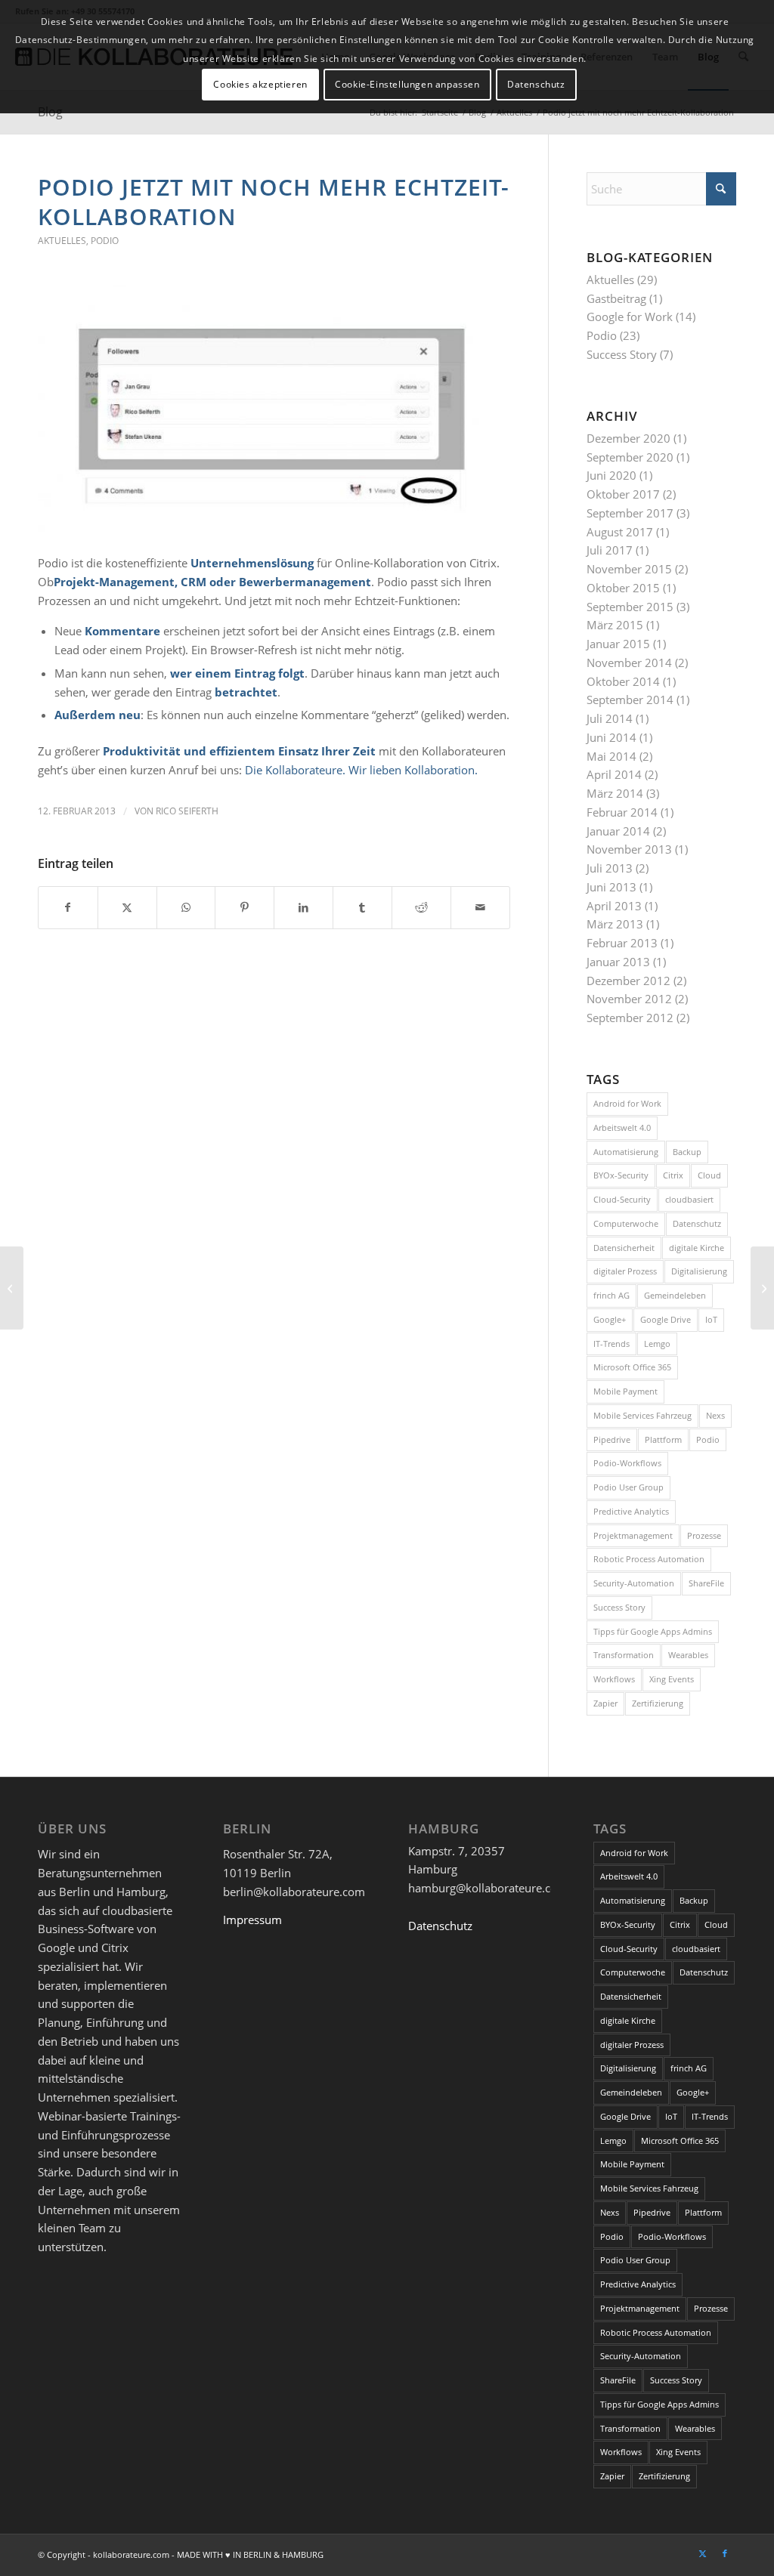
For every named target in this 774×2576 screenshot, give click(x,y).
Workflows (614, 1679)
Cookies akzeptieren (260, 84)
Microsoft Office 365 (632, 1367)
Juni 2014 (611, 737)
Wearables (688, 1655)
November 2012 (629, 999)
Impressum (252, 1920)
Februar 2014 (622, 812)
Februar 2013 (622, 943)
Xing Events (672, 1679)
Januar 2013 (618, 962)
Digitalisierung (699, 1271)
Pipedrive (612, 1439)
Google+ (610, 1319)
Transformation (624, 1655)
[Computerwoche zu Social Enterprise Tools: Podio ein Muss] (12, 1288)
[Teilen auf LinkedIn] (303, 908)
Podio (105, 241)
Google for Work (630, 317)
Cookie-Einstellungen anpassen (407, 84)
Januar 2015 (618, 644)
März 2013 (615, 924)
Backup (687, 1152)
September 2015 (630, 607)
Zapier (605, 1703)
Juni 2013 (611, 887)
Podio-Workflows (627, 1463)
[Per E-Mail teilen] (480, 908)
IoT (711, 1319)
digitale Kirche (697, 1248)
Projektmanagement (633, 1535)
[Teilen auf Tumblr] (362, 908)
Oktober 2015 (623, 588)
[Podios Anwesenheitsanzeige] (274, 411)
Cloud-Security (622, 1199)
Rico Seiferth (187, 811)
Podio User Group (628, 1487)
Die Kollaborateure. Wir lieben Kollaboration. (361, 770)
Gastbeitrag (616, 298)
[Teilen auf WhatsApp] (186, 908)
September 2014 (630, 700)
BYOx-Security (621, 1175)
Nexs (715, 1415)
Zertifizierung (658, 1703)
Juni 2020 (611, 475)
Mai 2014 (611, 756)
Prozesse (704, 1535)
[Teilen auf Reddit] (421, 908)
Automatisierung (626, 1152)
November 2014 (629, 663)
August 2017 (620, 532)
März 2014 (615, 793)
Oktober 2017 (623, 494)
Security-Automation (634, 1583)
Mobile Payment (625, 1391)
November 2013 (629, 849)
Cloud (709, 1175)
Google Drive (666, 1319)
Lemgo (657, 1344)
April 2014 (614, 774)
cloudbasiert (689, 1199)
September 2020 (630, 457)
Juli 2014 (610, 718)
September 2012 (630, 1018)
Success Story (622, 354)
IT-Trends (611, 1344)
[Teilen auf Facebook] (68, 908)
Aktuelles (62, 241)
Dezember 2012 (628, 981)
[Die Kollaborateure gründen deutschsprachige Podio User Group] (762, 1288)
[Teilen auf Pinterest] (245, 908)
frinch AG (611, 1295)
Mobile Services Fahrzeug (642, 1415)
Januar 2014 (618, 831)
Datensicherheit (624, 1248)
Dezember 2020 (628, 438)
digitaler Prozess (625, 1271)
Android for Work (627, 1103)
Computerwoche (626, 1223)
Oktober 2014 (623, 681)
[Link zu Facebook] (725, 2553)
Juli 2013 (610, 868)
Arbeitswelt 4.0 (622, 1127)
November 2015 (629, 569)
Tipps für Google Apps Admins (653, 1631)
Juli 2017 (610, 550)
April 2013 (614, 906)
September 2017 (630, 513)
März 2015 (615, 625)
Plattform (663, 1439)
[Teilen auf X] (127, 908)
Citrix (673, 1175)
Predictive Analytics (631, 1511)
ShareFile (706, 1583)
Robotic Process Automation (649, 1559)
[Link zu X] (702, 2553)
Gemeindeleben (675, 1295)
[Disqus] (293, 1148)
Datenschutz (697, 1223)
